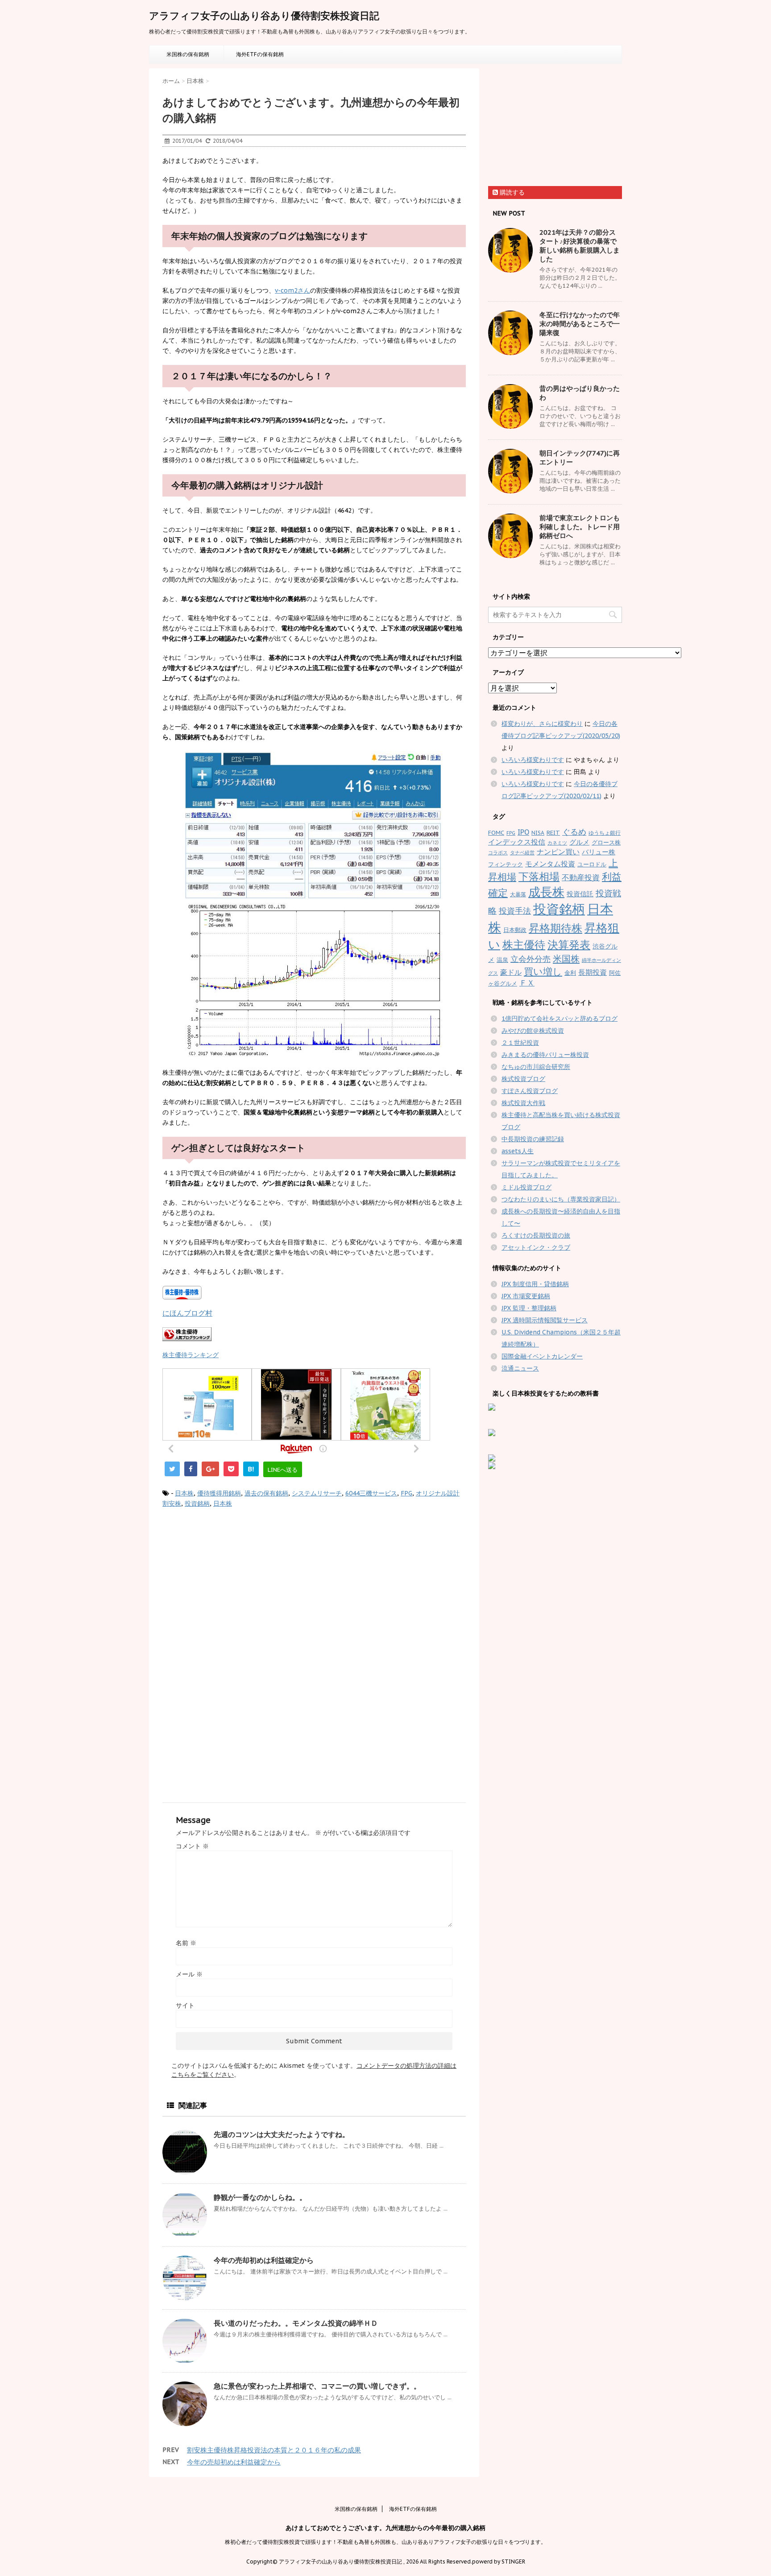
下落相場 (539, 876)
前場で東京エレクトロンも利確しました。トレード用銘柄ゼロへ (580, 527)
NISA (538, 833)
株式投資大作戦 (523, 1103)
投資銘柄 (197, 1503)
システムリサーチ (317, 1493)
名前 (186, 1943)
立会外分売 (531, 959)
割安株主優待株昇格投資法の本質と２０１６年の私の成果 (274, 2450)
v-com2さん (292, 290)
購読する (511, 192)
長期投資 (593, 972)
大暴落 (518, 894)
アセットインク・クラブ (536, 1247)
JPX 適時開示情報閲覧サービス (545, 1320)
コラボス (498, 853)
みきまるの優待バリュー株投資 (545, 1055)
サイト (185, 2005)
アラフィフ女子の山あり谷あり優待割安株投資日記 (264, 16)
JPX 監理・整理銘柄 (529, 1308)
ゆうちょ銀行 (605, 833)
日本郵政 (515, 930)
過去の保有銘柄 (266, 1493)
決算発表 (569, 945)
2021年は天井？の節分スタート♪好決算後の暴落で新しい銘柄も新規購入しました (580, 246)
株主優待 (524, 944)
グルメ (579, 842)
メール (189, 1974)
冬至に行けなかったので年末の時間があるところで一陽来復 (580, 324)
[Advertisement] (237, 1589)
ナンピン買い (558, 852)
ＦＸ (527, 983)
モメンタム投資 (550, 864)
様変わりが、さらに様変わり (542, 724)
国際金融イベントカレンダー (542, 1356)
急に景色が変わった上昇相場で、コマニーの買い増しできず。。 (317, 2386)
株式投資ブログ (523, 1079)
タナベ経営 (522, 853)
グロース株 (606, 843)
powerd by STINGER (499, 2562)
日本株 (184, 1493)
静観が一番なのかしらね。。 (260, 2197)
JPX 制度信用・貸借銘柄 (535, 1284)
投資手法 (515, 911)
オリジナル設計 (438, 1493)
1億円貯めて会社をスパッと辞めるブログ (560, 1019)
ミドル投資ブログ (526, 1187)
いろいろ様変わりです (533, 760)
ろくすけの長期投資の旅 (536, 1235)
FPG (406, 1493)
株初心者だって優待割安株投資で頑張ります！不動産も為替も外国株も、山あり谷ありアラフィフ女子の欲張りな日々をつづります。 (385, 2542)
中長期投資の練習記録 (533, 1139)
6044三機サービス (371, 1493)
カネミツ (557, 843)
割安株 (172, 1503)
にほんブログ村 (187, 1313)
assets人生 (518, 1151)
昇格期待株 (555, 928)
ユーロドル (592, 864)
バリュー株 (599, 852)
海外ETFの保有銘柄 (260, 54)
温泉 (502, 960)
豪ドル (511, 972)
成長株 (546, 892)
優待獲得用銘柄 (219, 1493)
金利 (570, 973)
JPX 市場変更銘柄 (526, 1296)
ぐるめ (574, 832)
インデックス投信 (517, 842)
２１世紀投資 (520, 1043)
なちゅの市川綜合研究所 (536, 1067)
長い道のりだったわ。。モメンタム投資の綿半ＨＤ (296, 2323)
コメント (192, 1846)
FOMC (496, 833)
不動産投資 (581, 878)
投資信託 (580, 894)
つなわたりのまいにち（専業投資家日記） (561, 1199)
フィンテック (506, 864)
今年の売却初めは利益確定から (264, 2260)
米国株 (566, 959)
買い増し (543, 971)
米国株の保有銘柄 (188, 54)
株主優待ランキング (191, 1355)
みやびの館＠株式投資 (533, 1031)
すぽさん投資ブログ (530, 1091)
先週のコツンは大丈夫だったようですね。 (282, 2134)
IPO (523, 832)
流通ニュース (520, 1368)
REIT (553, 833)
